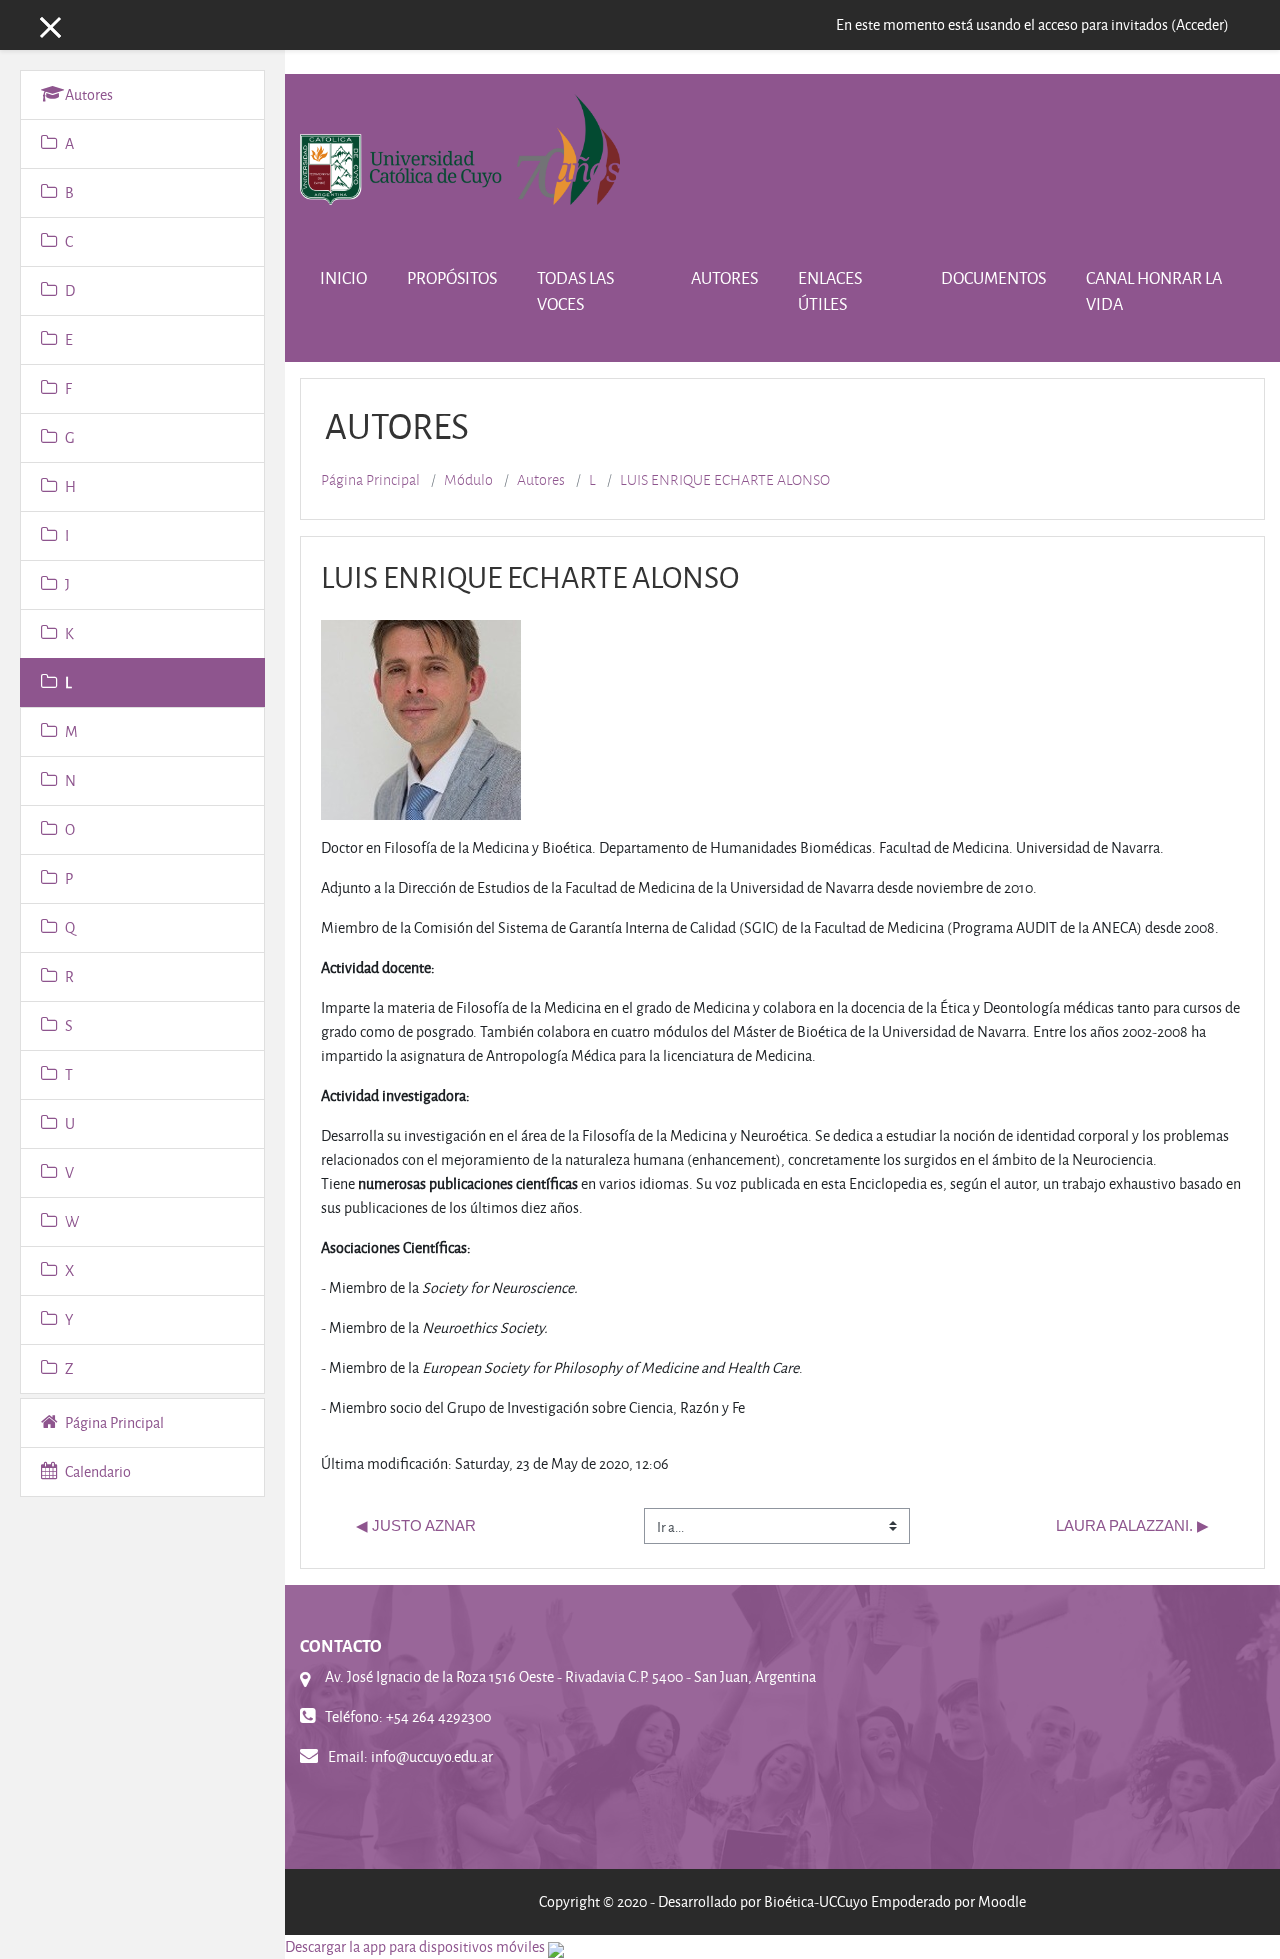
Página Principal (370, 480)
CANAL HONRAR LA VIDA (1154, 290)
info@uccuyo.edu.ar (432, 1756)
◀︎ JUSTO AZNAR (416, 1525)
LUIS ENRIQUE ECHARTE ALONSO (725, 480)
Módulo (468, 480)
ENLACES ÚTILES (830, 290)
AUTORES (724, 277)
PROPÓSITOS (452, 277)
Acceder (1200, 24)
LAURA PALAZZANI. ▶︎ (1132, 1525)
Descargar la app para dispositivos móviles (415, 1946)
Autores (541, 480)
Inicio (343, 277)
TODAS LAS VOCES (575, 290)
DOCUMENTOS (993, 277)
